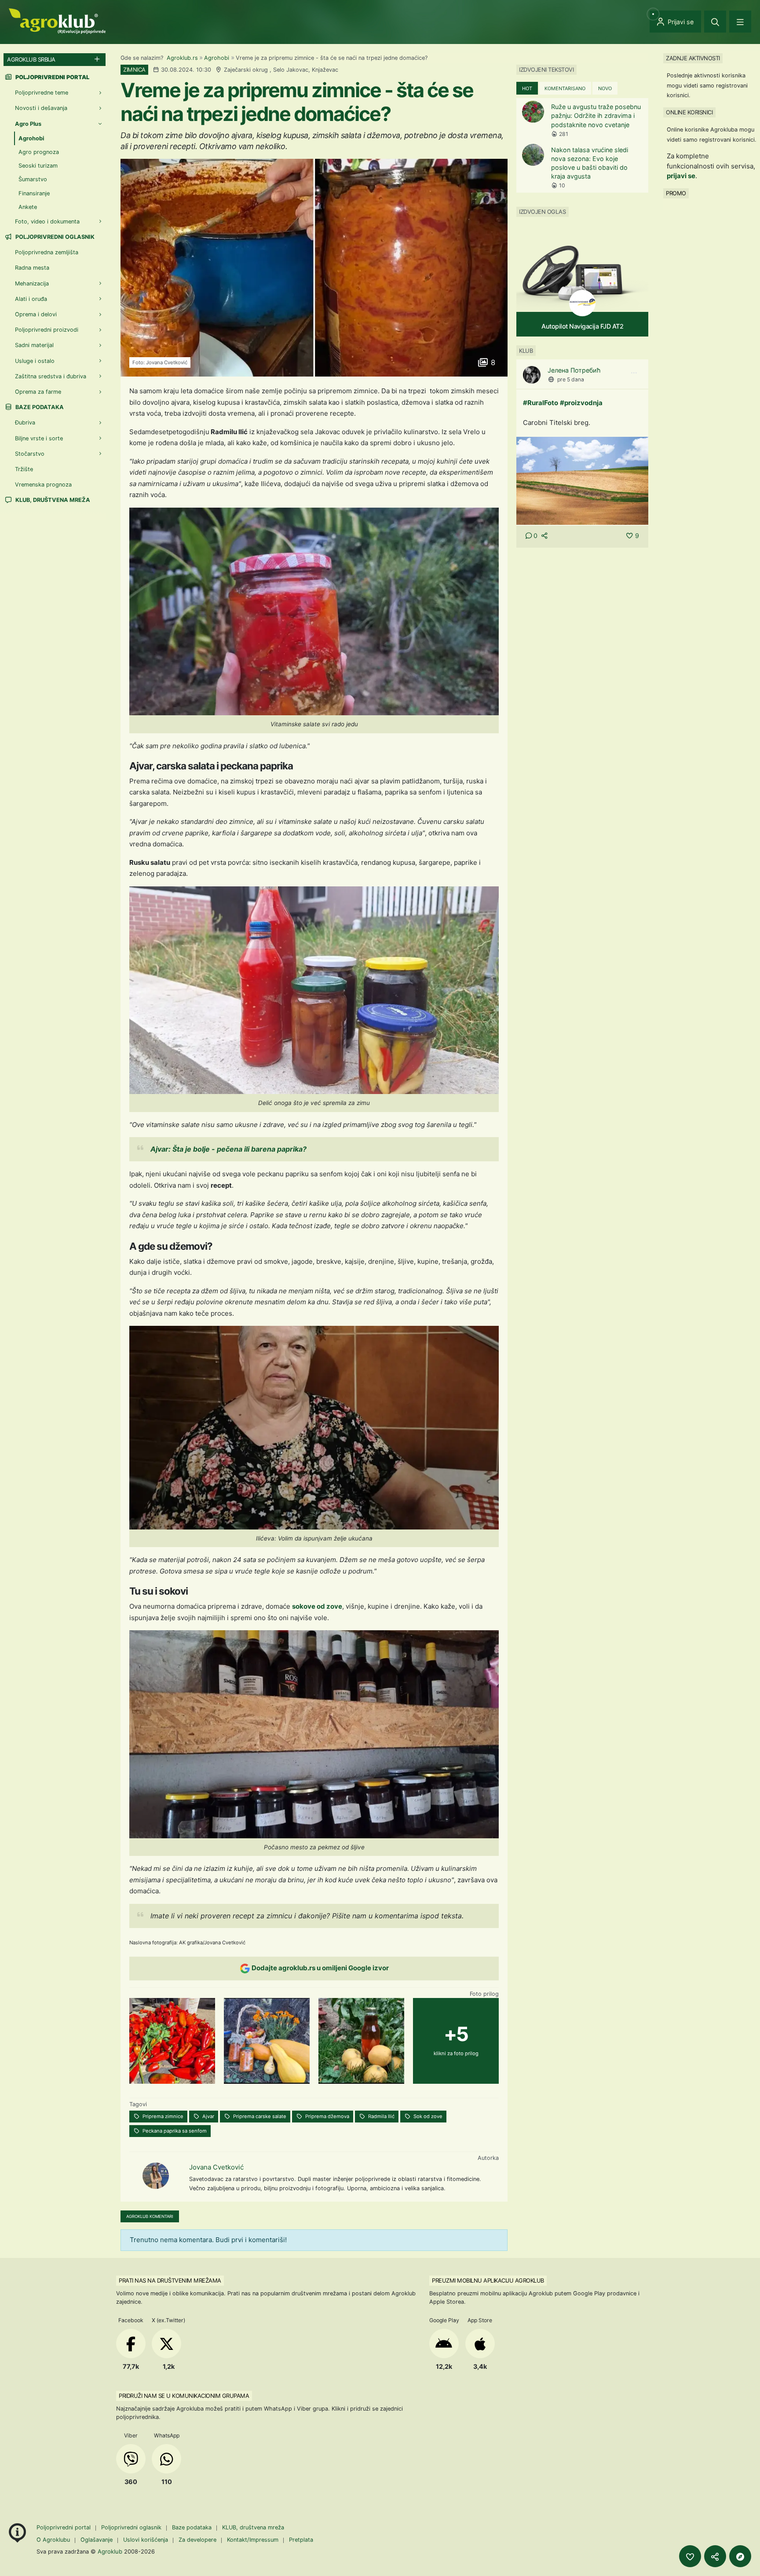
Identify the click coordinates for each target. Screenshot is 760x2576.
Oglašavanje (97, 2540)
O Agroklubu (53, 2540)
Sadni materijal (34, 345)
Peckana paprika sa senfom (174, 2131)
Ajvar (208, 2116)
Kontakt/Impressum (253, 2540)
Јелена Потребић (574, 370)
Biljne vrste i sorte (39, 438)
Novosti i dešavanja (41, 108)
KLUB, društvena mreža (52, 500)
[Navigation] (740, 22)
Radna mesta (32, 268)
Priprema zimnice (162, 2116)
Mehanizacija (32, 284)
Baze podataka (39, 407)
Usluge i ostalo (35, 361)
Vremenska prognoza (43, 485)
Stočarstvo (30, 454)
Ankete (28, 207)
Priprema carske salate (259, 2116)
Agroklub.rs (182, 58)
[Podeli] (715, 2556)
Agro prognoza (39, 152)
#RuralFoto (541, 403)
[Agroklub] (57, 20)
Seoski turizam (38, 166)
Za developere (197, 2540)
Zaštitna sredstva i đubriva (51, 376)
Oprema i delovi (36, 314)
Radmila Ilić (381, 2116)
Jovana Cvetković (216, 2167)
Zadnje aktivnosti (693, 58)
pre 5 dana (571, 379)
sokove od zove (317, 1606)
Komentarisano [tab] (565, 88)
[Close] (715, 22)
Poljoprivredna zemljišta (47, 252)
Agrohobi (217, 58)
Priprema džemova (327, 2116)
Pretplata (301, 2540)
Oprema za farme (38, 392)
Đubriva (25, 423)
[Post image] (582, 481)
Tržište (24, 469)
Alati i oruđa (31, 299)
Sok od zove (427, 2116)
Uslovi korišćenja (146, 2540)
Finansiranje (34, 193)
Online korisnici (689, 112)
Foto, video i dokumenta (47, 221)
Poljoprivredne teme (42, 93)
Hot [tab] (527, 88)
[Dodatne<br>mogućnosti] (740, 2556)
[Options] (634, 373)
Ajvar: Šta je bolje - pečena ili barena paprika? (228, 1149)
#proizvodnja (581, 403)
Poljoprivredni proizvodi (47, 330)
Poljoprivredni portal (64, 2527)
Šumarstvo (33, 179)
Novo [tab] (605, 88)
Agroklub (110, 2551)
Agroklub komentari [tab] (150, 2216)
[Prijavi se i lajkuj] (690, 2556)
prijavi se (681, 176)
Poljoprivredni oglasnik (54, 237)
